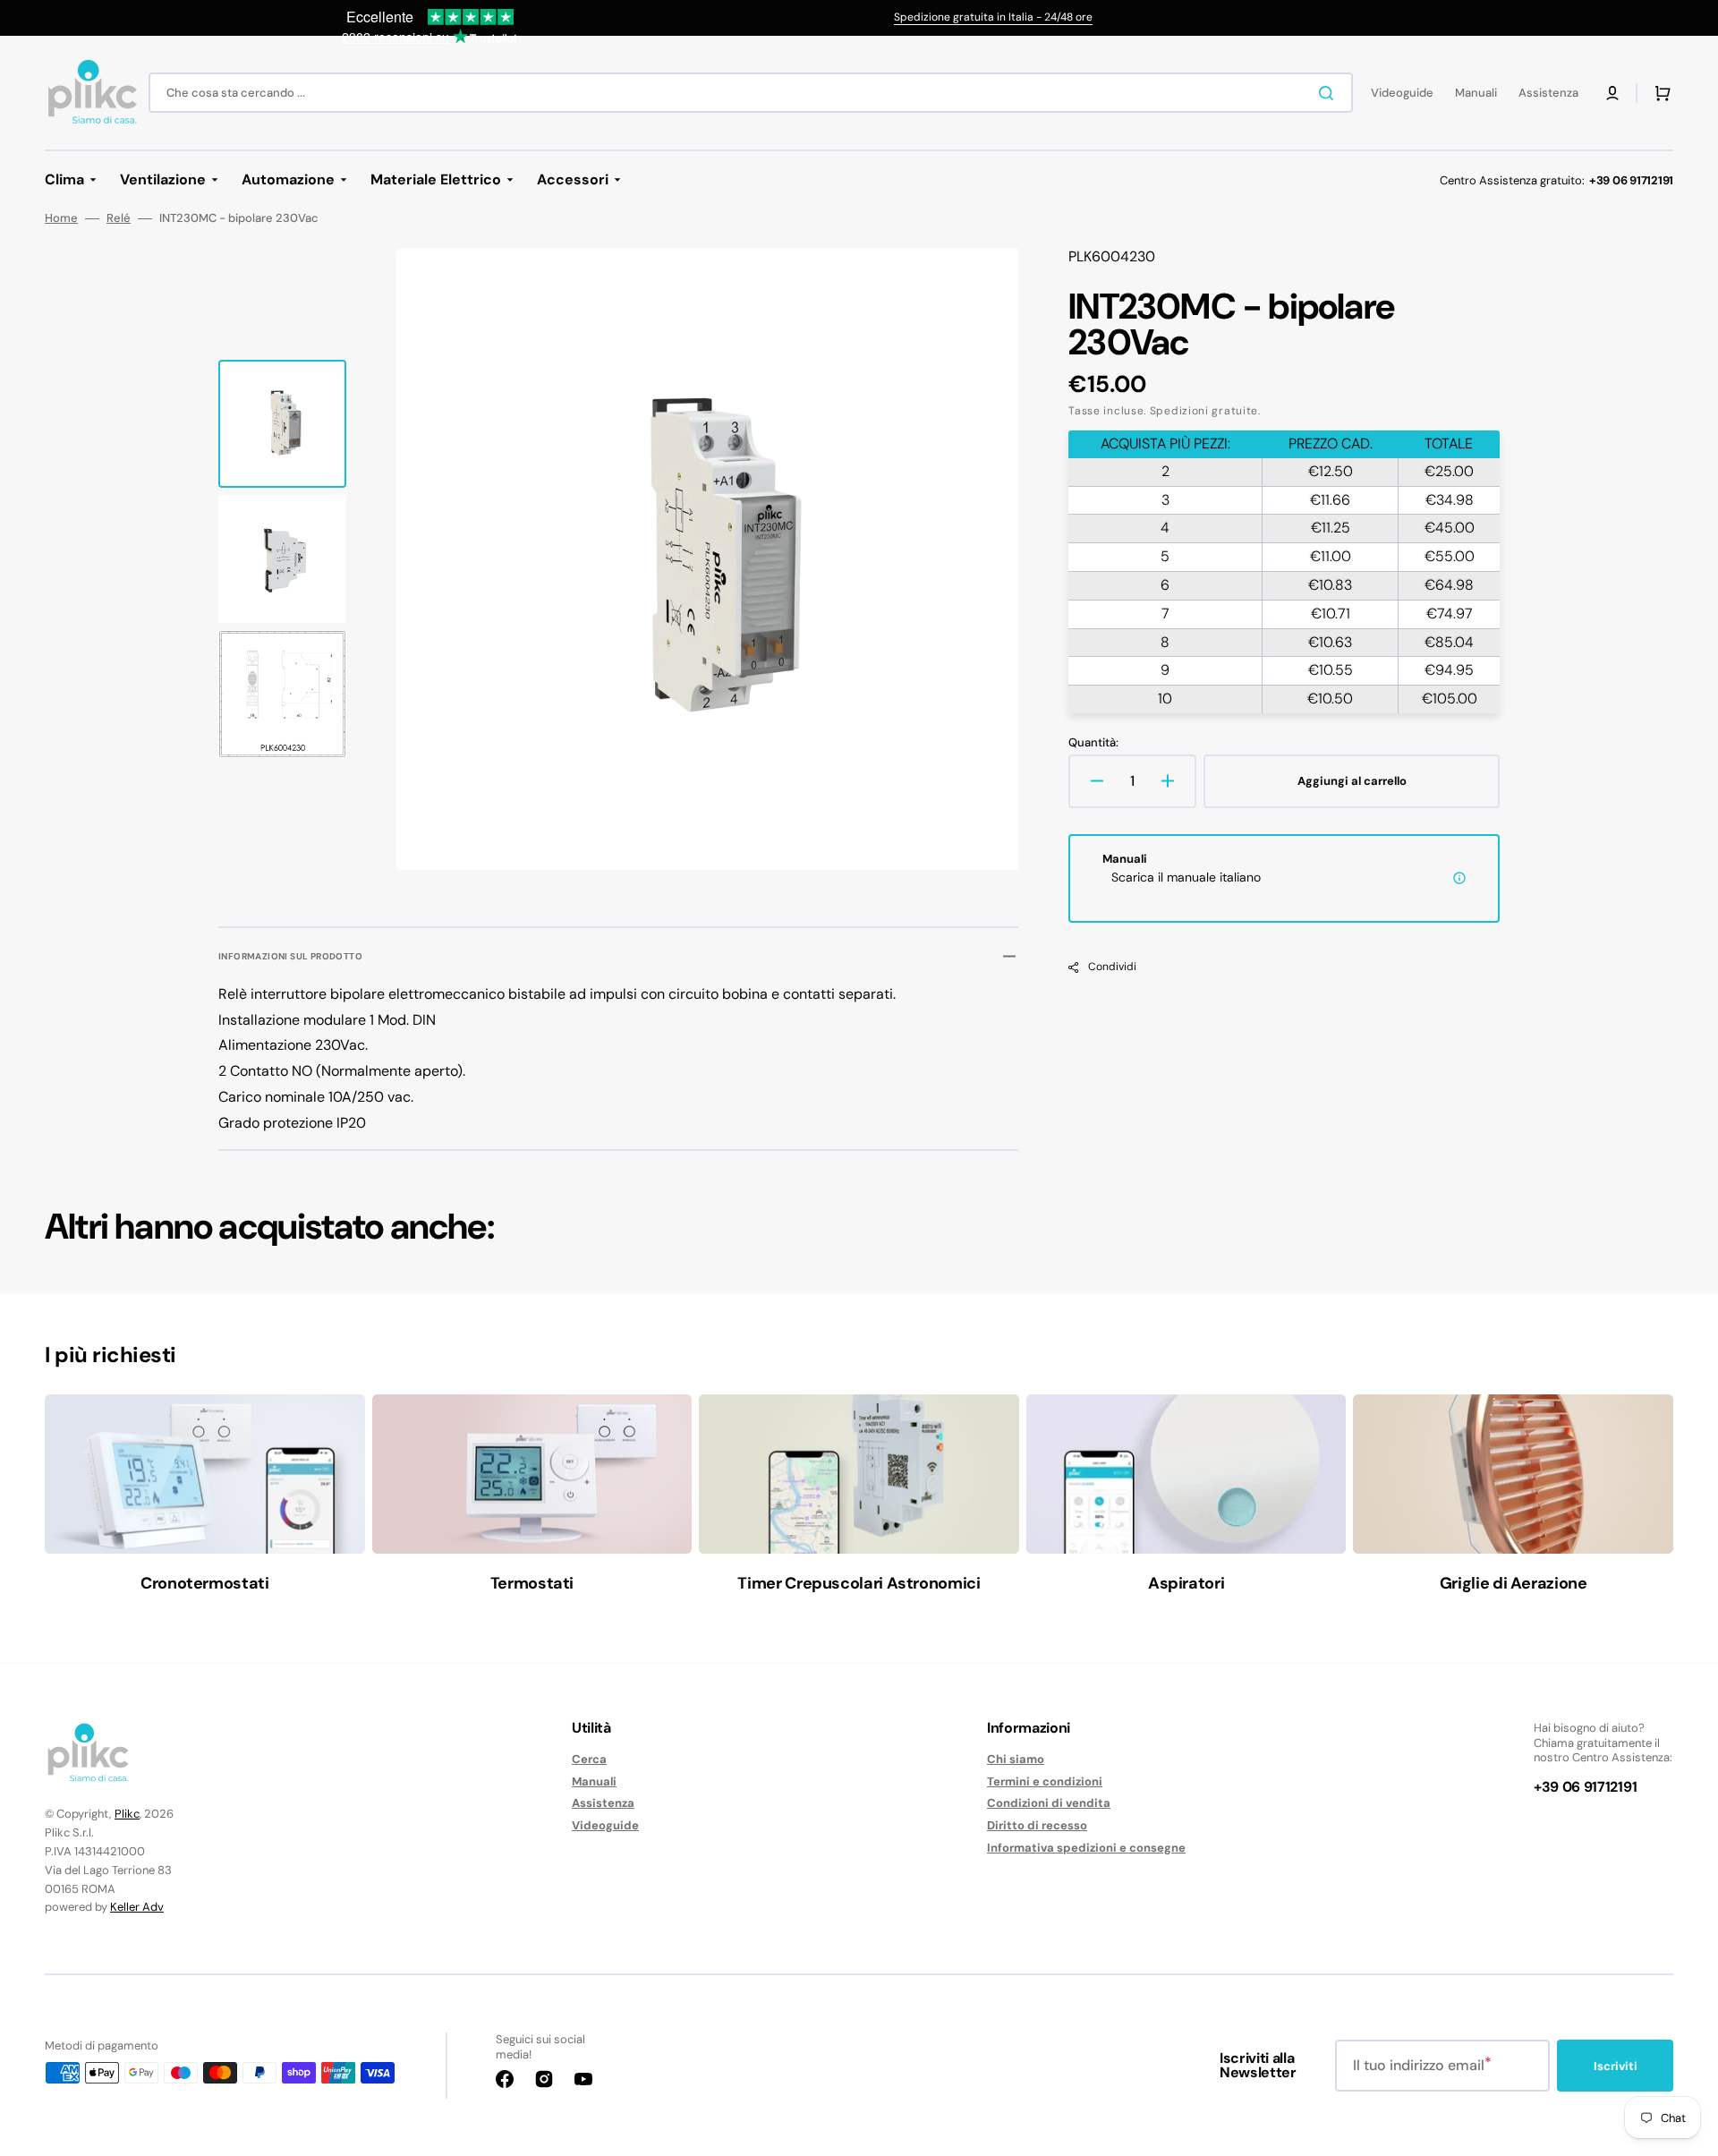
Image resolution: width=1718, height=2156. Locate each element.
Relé (119, 218)
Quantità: (1093, 743)
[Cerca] (1330, 93)
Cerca (589, 1760)
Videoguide (605, 1825)
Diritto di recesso (1037, 1825)
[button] (1612, 93)
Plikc (127, 1814)
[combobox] (751, 93)
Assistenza (603, 1803)
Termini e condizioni (1045, 1781)
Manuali (594, 1781)
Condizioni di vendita (1049, 1803)
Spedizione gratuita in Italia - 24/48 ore (993, 17)
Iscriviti (1616, 2066)
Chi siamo (1016, 1760)
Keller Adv (137, 1907)
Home (61, 218)
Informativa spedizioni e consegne (1086, 1848)
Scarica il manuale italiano (1186, 877)
